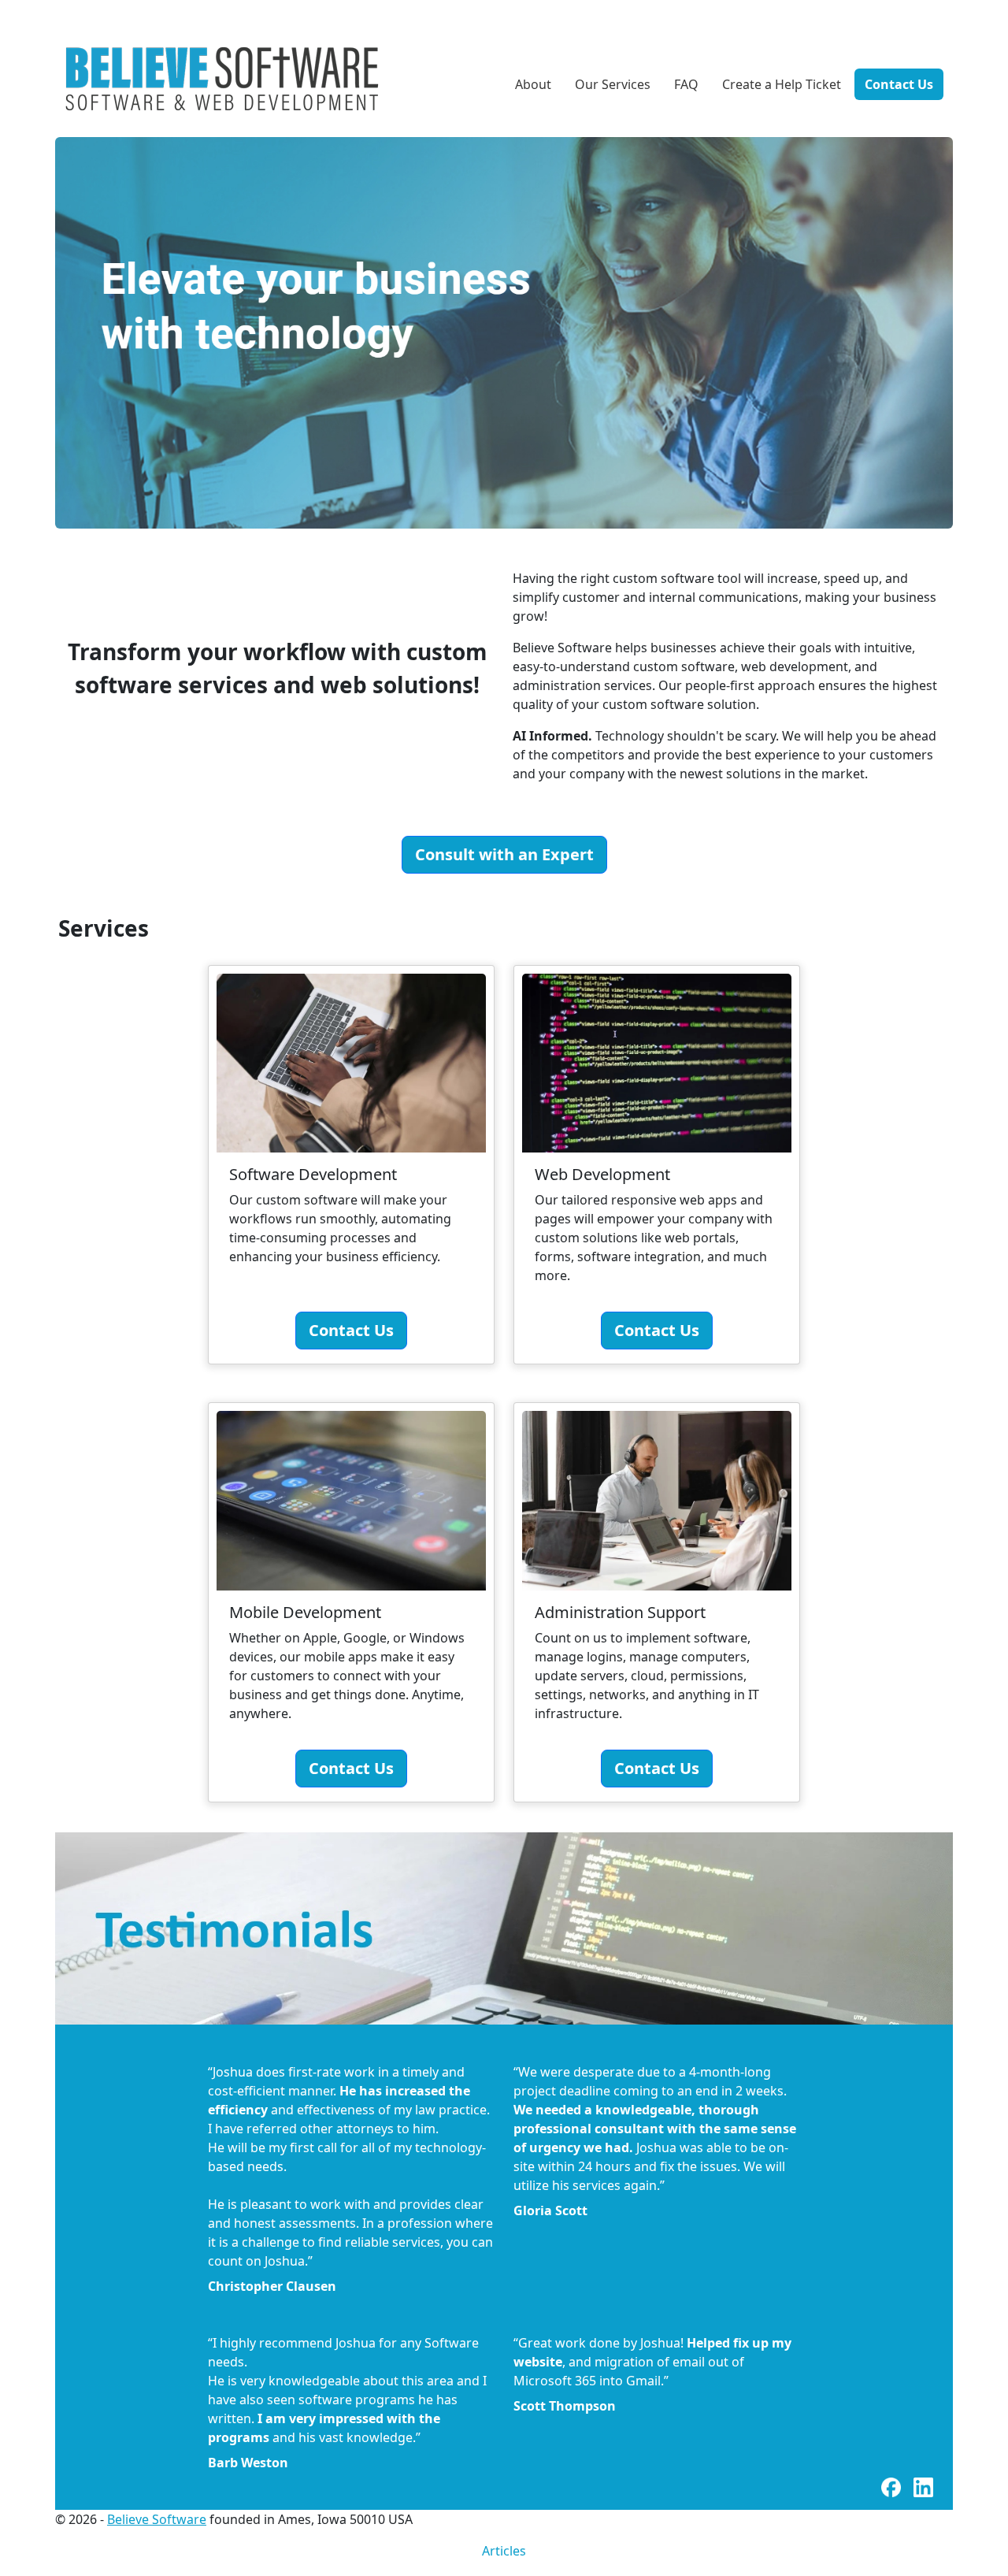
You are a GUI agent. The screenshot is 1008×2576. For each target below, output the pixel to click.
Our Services (613, 84)
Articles (504, 2551)
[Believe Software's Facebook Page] (893, 2486)
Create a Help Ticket (782, 84)
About (533, 84)
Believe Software (157, 2519)
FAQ (686, 84)
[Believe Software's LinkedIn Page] (923, 2486)
